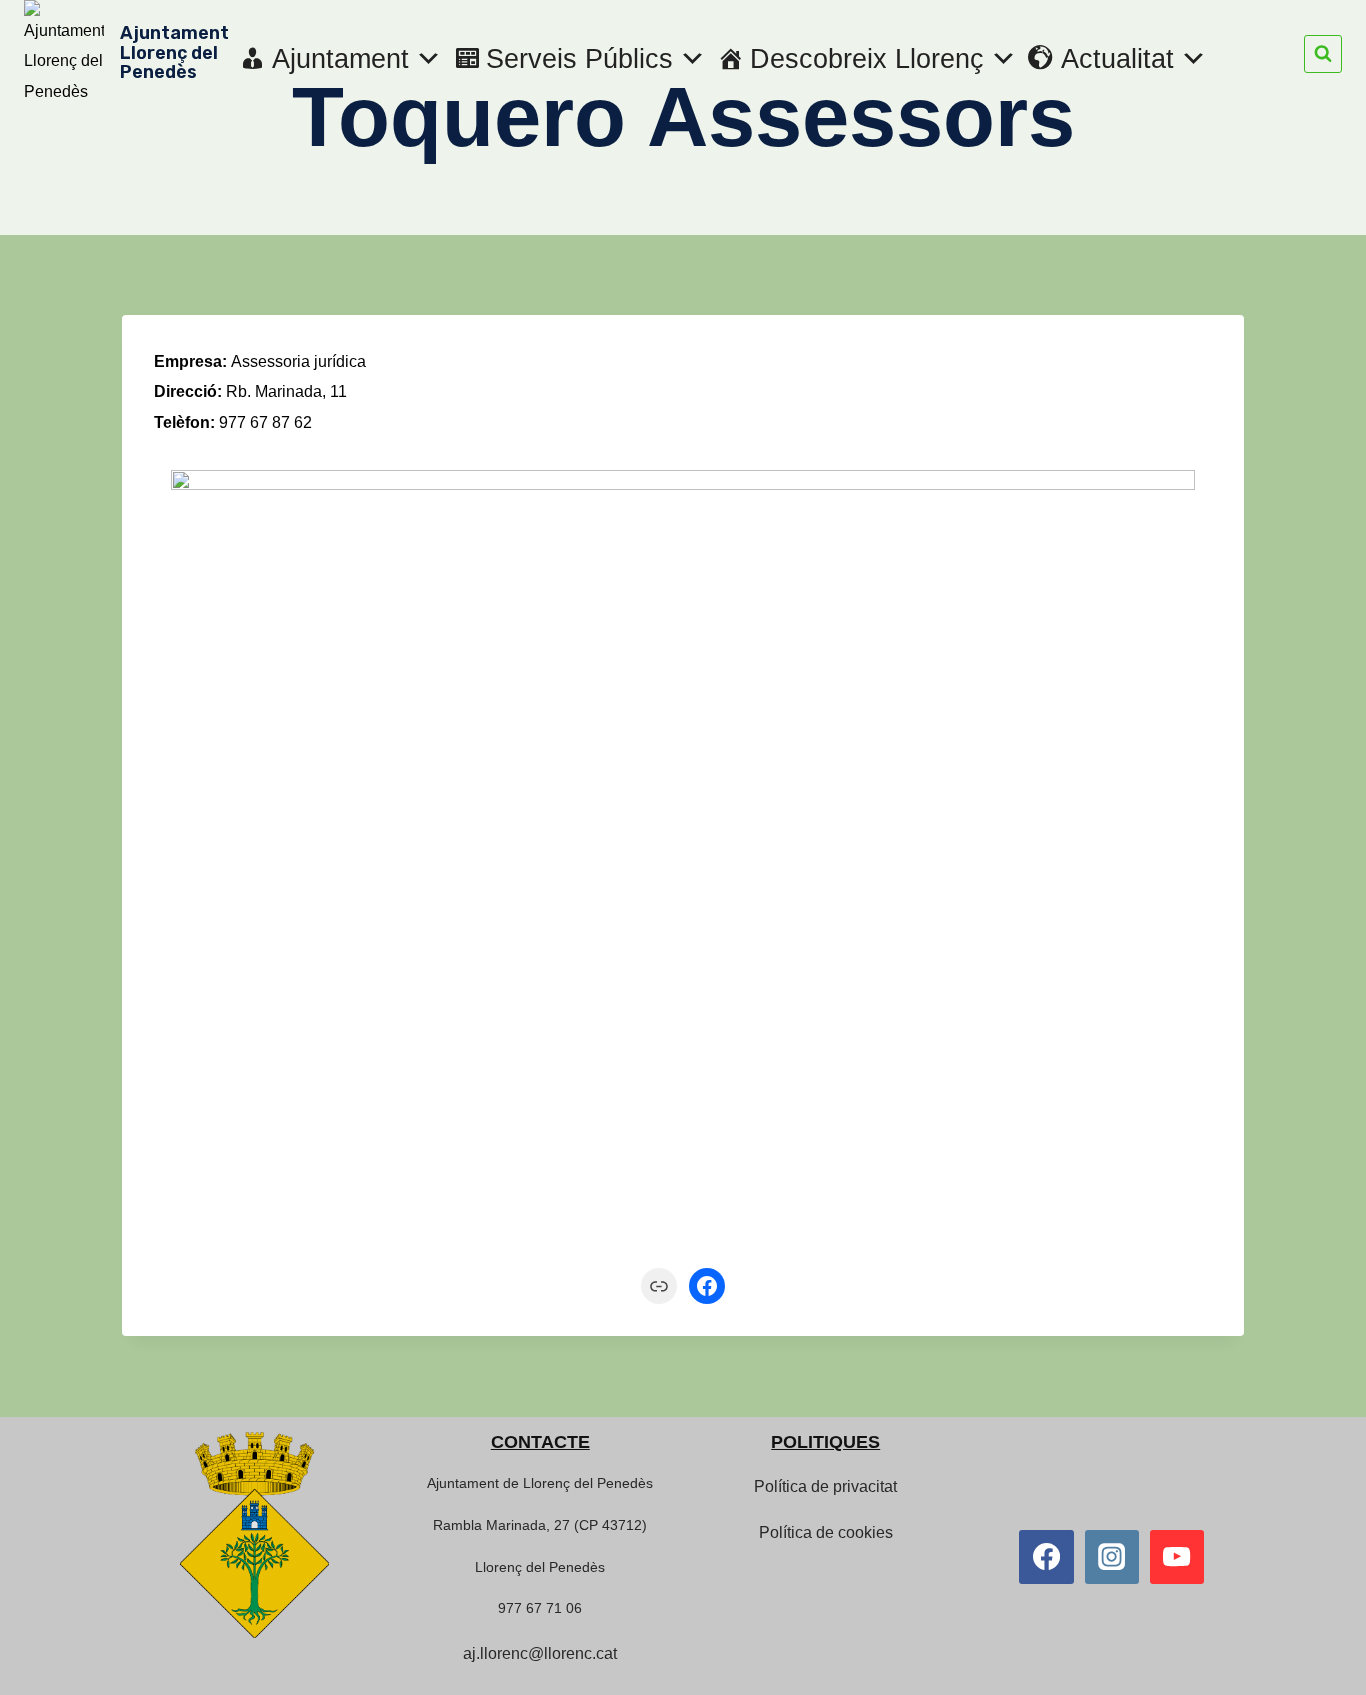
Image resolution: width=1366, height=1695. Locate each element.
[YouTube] (1177, 1557)
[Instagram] (1112, 1557)
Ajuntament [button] (340, 59)
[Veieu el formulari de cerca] (1323, 54)
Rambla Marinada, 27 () (540, 1525)
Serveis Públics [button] (579, 59)
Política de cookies (826, 1532)
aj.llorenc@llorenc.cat (540, 1653)
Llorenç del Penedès (540, 1567)
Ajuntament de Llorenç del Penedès (540, 1483)
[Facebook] (1046, 1557)
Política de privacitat (825, 1486)
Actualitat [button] (1117, 59)
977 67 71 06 (540, 1608)
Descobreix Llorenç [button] (867, 59)
